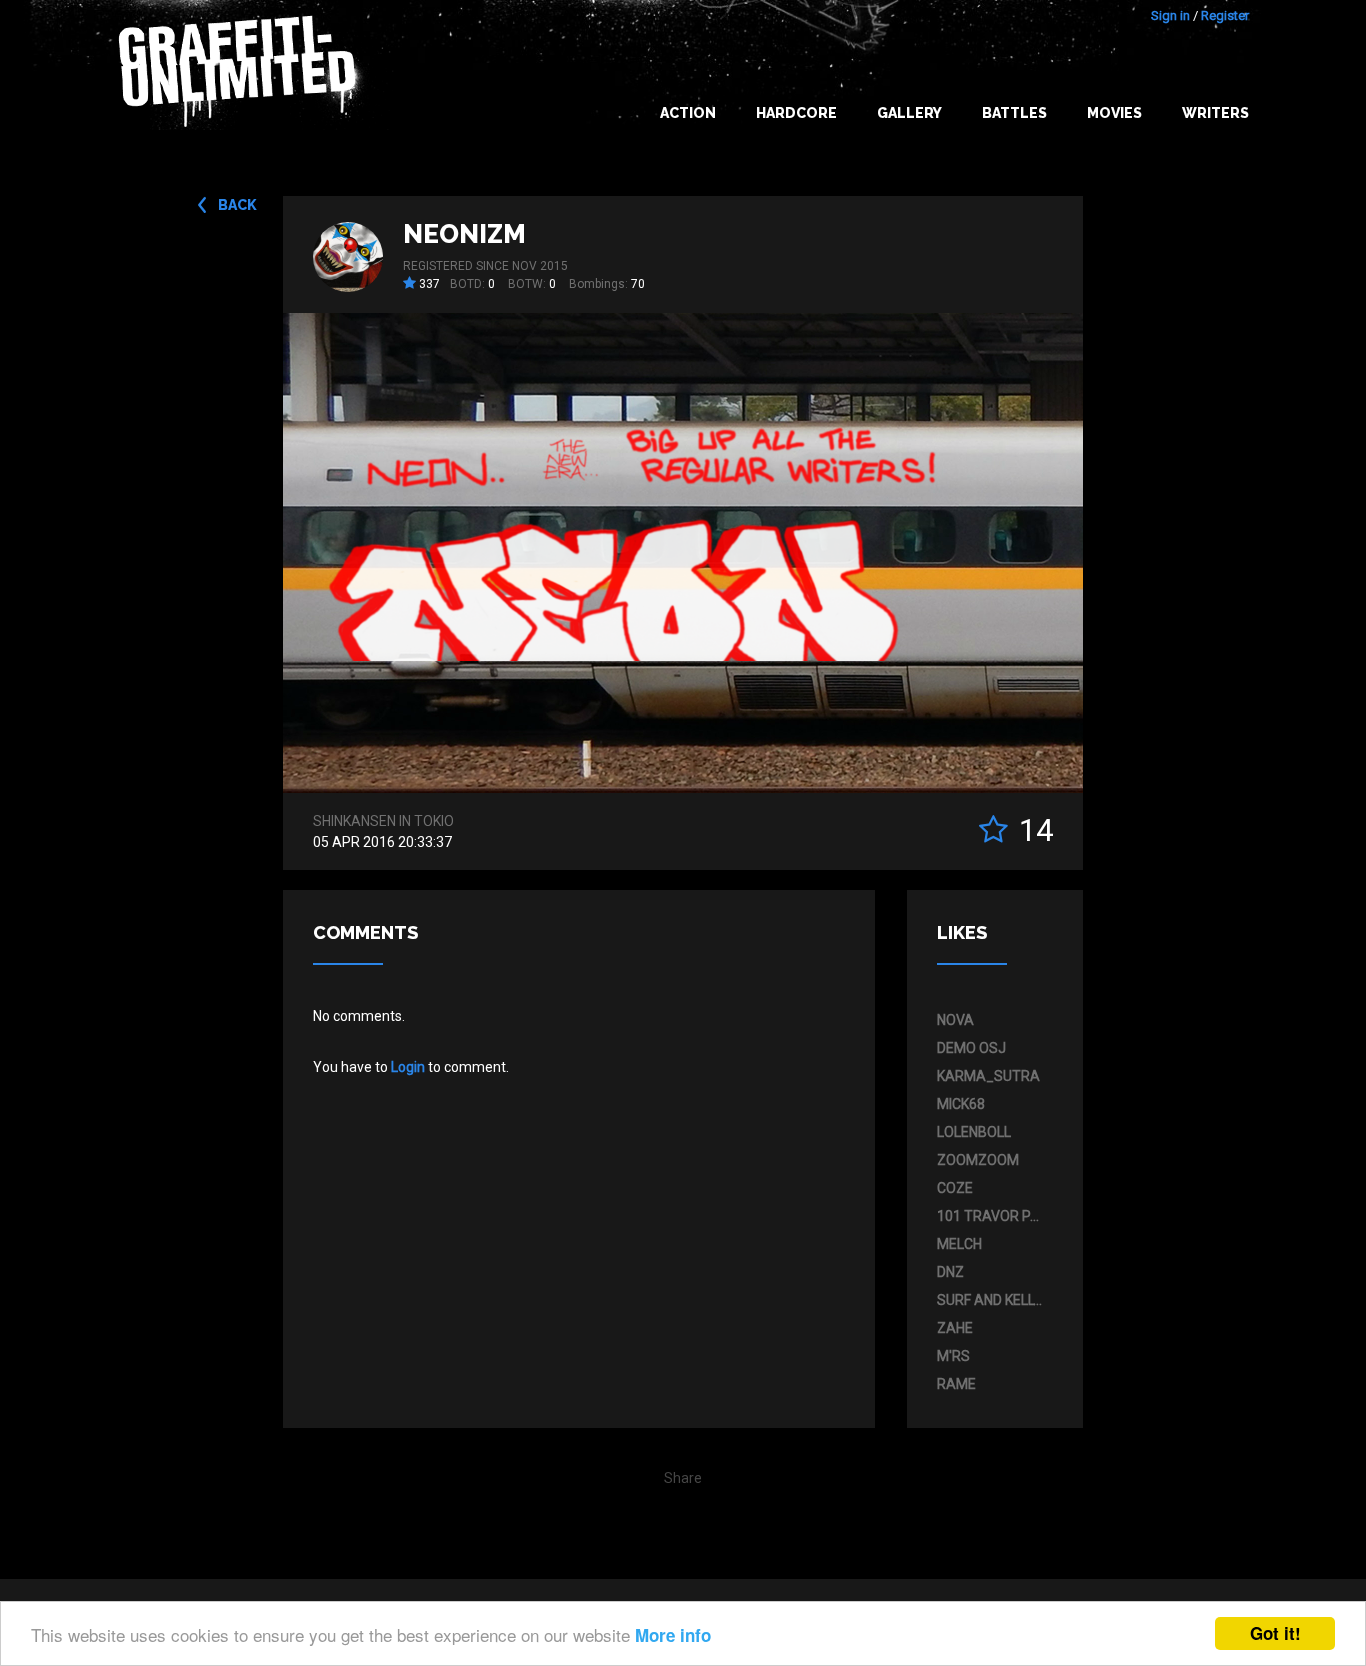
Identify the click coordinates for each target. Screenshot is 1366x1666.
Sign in (1170, 15)
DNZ (950, 1272)
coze (955, 1188)
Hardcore (796, 113)
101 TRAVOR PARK (990, 1216)
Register (1225, 15)
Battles (1014, 113)
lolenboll (974, 1132)
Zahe (955, 1328)
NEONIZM (464, 234)
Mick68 (961, 1104)
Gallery (909, 113)
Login (408, 1067)
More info (673, 1635)
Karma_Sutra (988, 1076)
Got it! (1275, 1633)
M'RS (953, 1356)
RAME (956, 1384)
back (237, 205)
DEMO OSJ (971, 1048)
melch (959, 1244)
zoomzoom (978, 1160)
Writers (1215, 113)
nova (955, 1020)
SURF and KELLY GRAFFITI (990, 1300)
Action (688, 113)
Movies (1114, 113)
